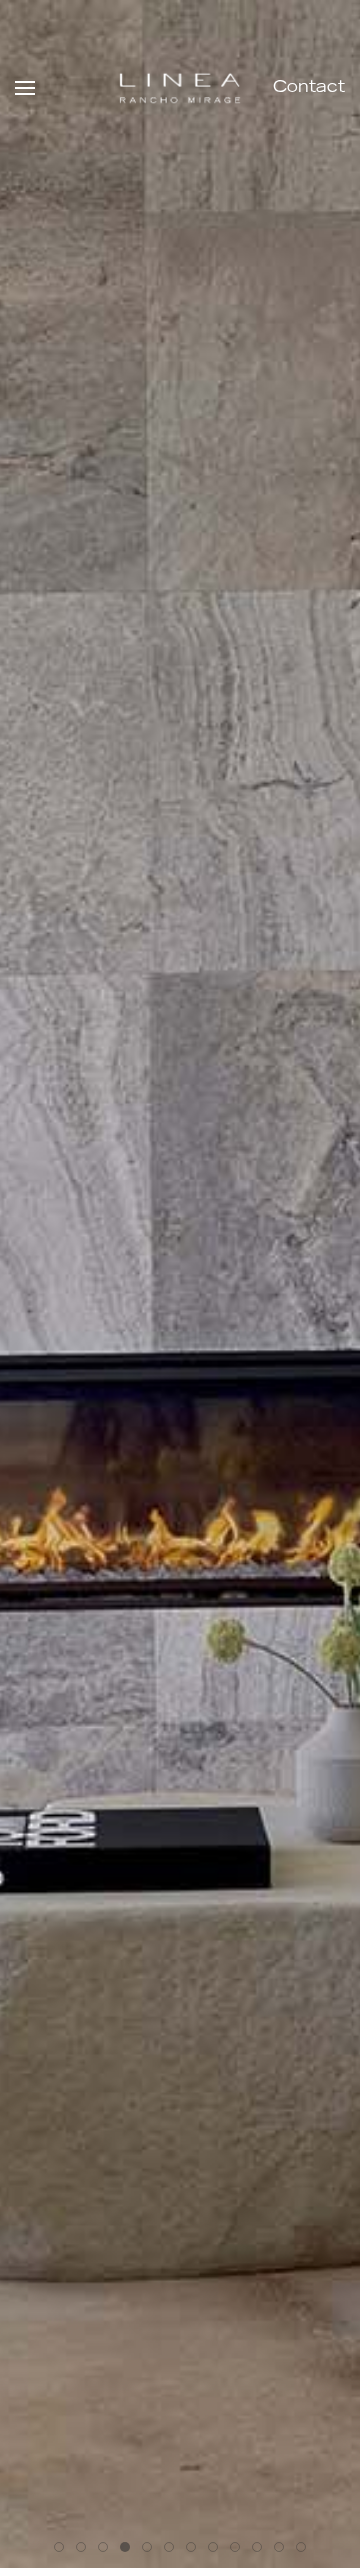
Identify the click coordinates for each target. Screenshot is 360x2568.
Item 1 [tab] (85, 2550)
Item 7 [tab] (217, 2550)
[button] (25, 88)
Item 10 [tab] (283, 2550)
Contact (309, 88)
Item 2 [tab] (107, 2550)
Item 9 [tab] (261, 2550)
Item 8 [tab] (239, 2550)
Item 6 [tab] (195, 2550)
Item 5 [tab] (173, 2550)
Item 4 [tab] (151, 2550)
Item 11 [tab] (305, 2550)
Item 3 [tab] (129, 2550)
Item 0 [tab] (63, 2550)
